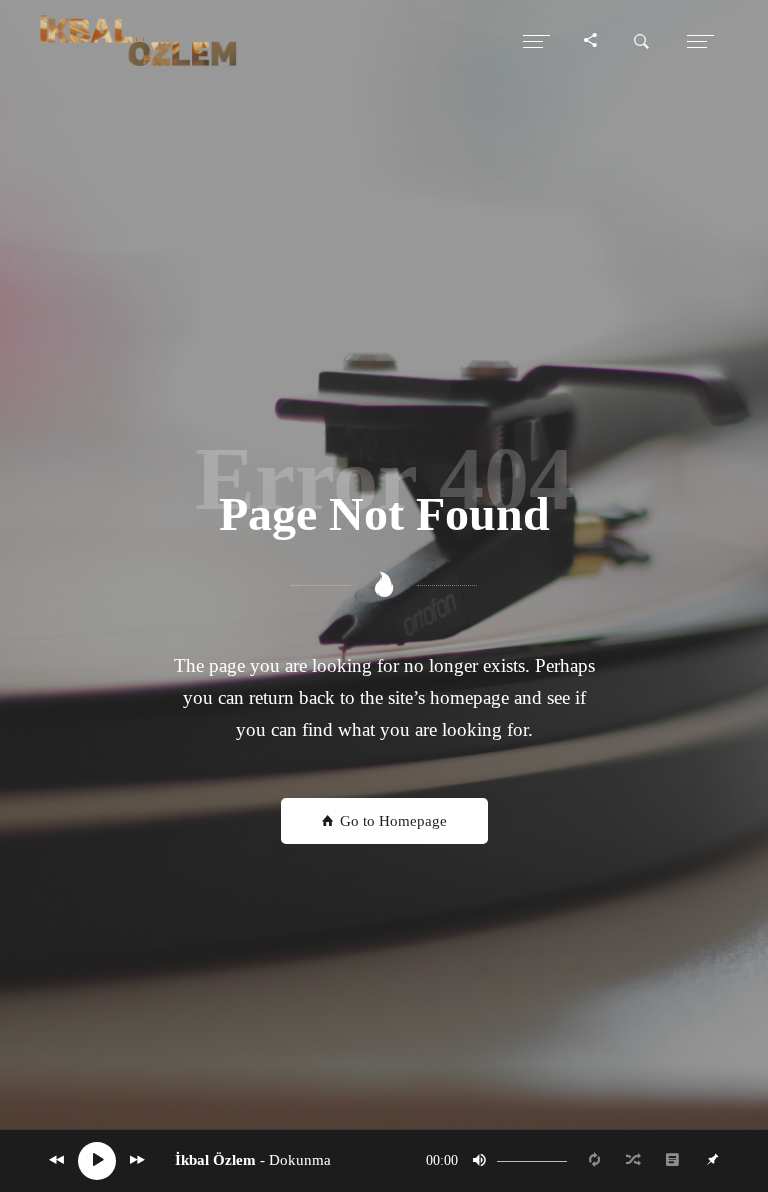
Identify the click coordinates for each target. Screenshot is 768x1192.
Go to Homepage (391, 821)
